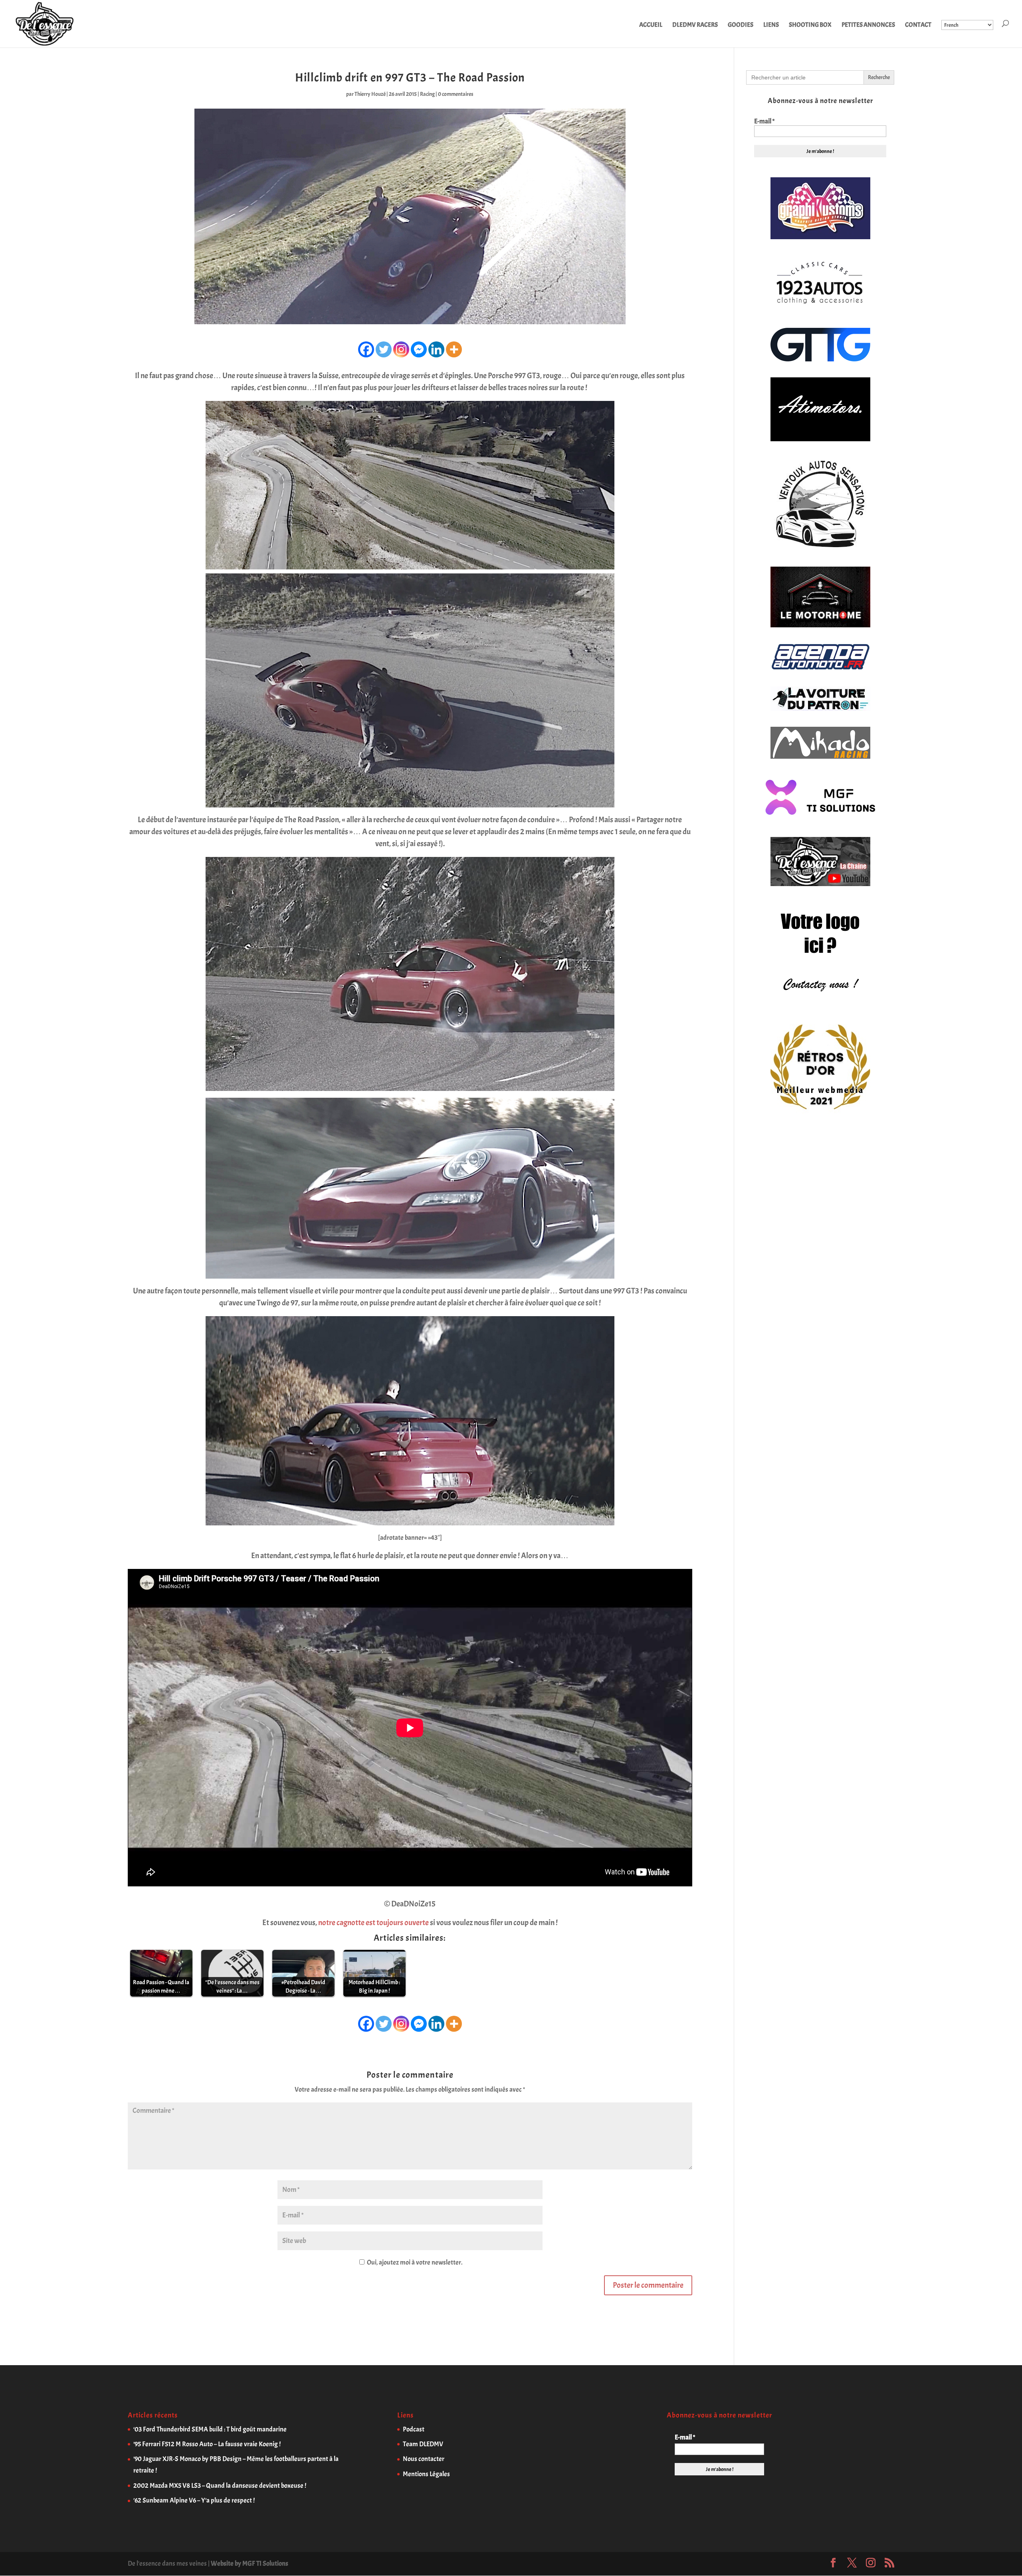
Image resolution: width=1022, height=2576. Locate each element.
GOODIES (741, 25)
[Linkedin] (436, 349)
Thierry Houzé (370, 94)
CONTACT (918, 25)
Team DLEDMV (423, 2444)
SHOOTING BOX (810, 25)
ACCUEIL (651, 25)
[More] (454, 349)
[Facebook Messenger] (419, 349)
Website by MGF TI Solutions (250, 2563)
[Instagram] (401, 349)
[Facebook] (366, 349)
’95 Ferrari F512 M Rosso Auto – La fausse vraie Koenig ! (207, 2444)
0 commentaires (456, 94)
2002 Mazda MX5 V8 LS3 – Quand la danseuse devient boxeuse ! (220, 2486)
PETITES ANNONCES (868, 25)
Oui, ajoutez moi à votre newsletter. (414, 2262)
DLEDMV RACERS (695, 25)
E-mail (764, 121)
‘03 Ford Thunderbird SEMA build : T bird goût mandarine (210, 2429)
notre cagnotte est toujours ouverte (373, 1923)
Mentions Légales (426, 2474)
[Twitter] (384, 349)
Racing (427, 94)
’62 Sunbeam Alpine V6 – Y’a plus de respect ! (194, 2500)
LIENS (771, 25)
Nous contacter (424, 2459)
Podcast (414, 2429)
